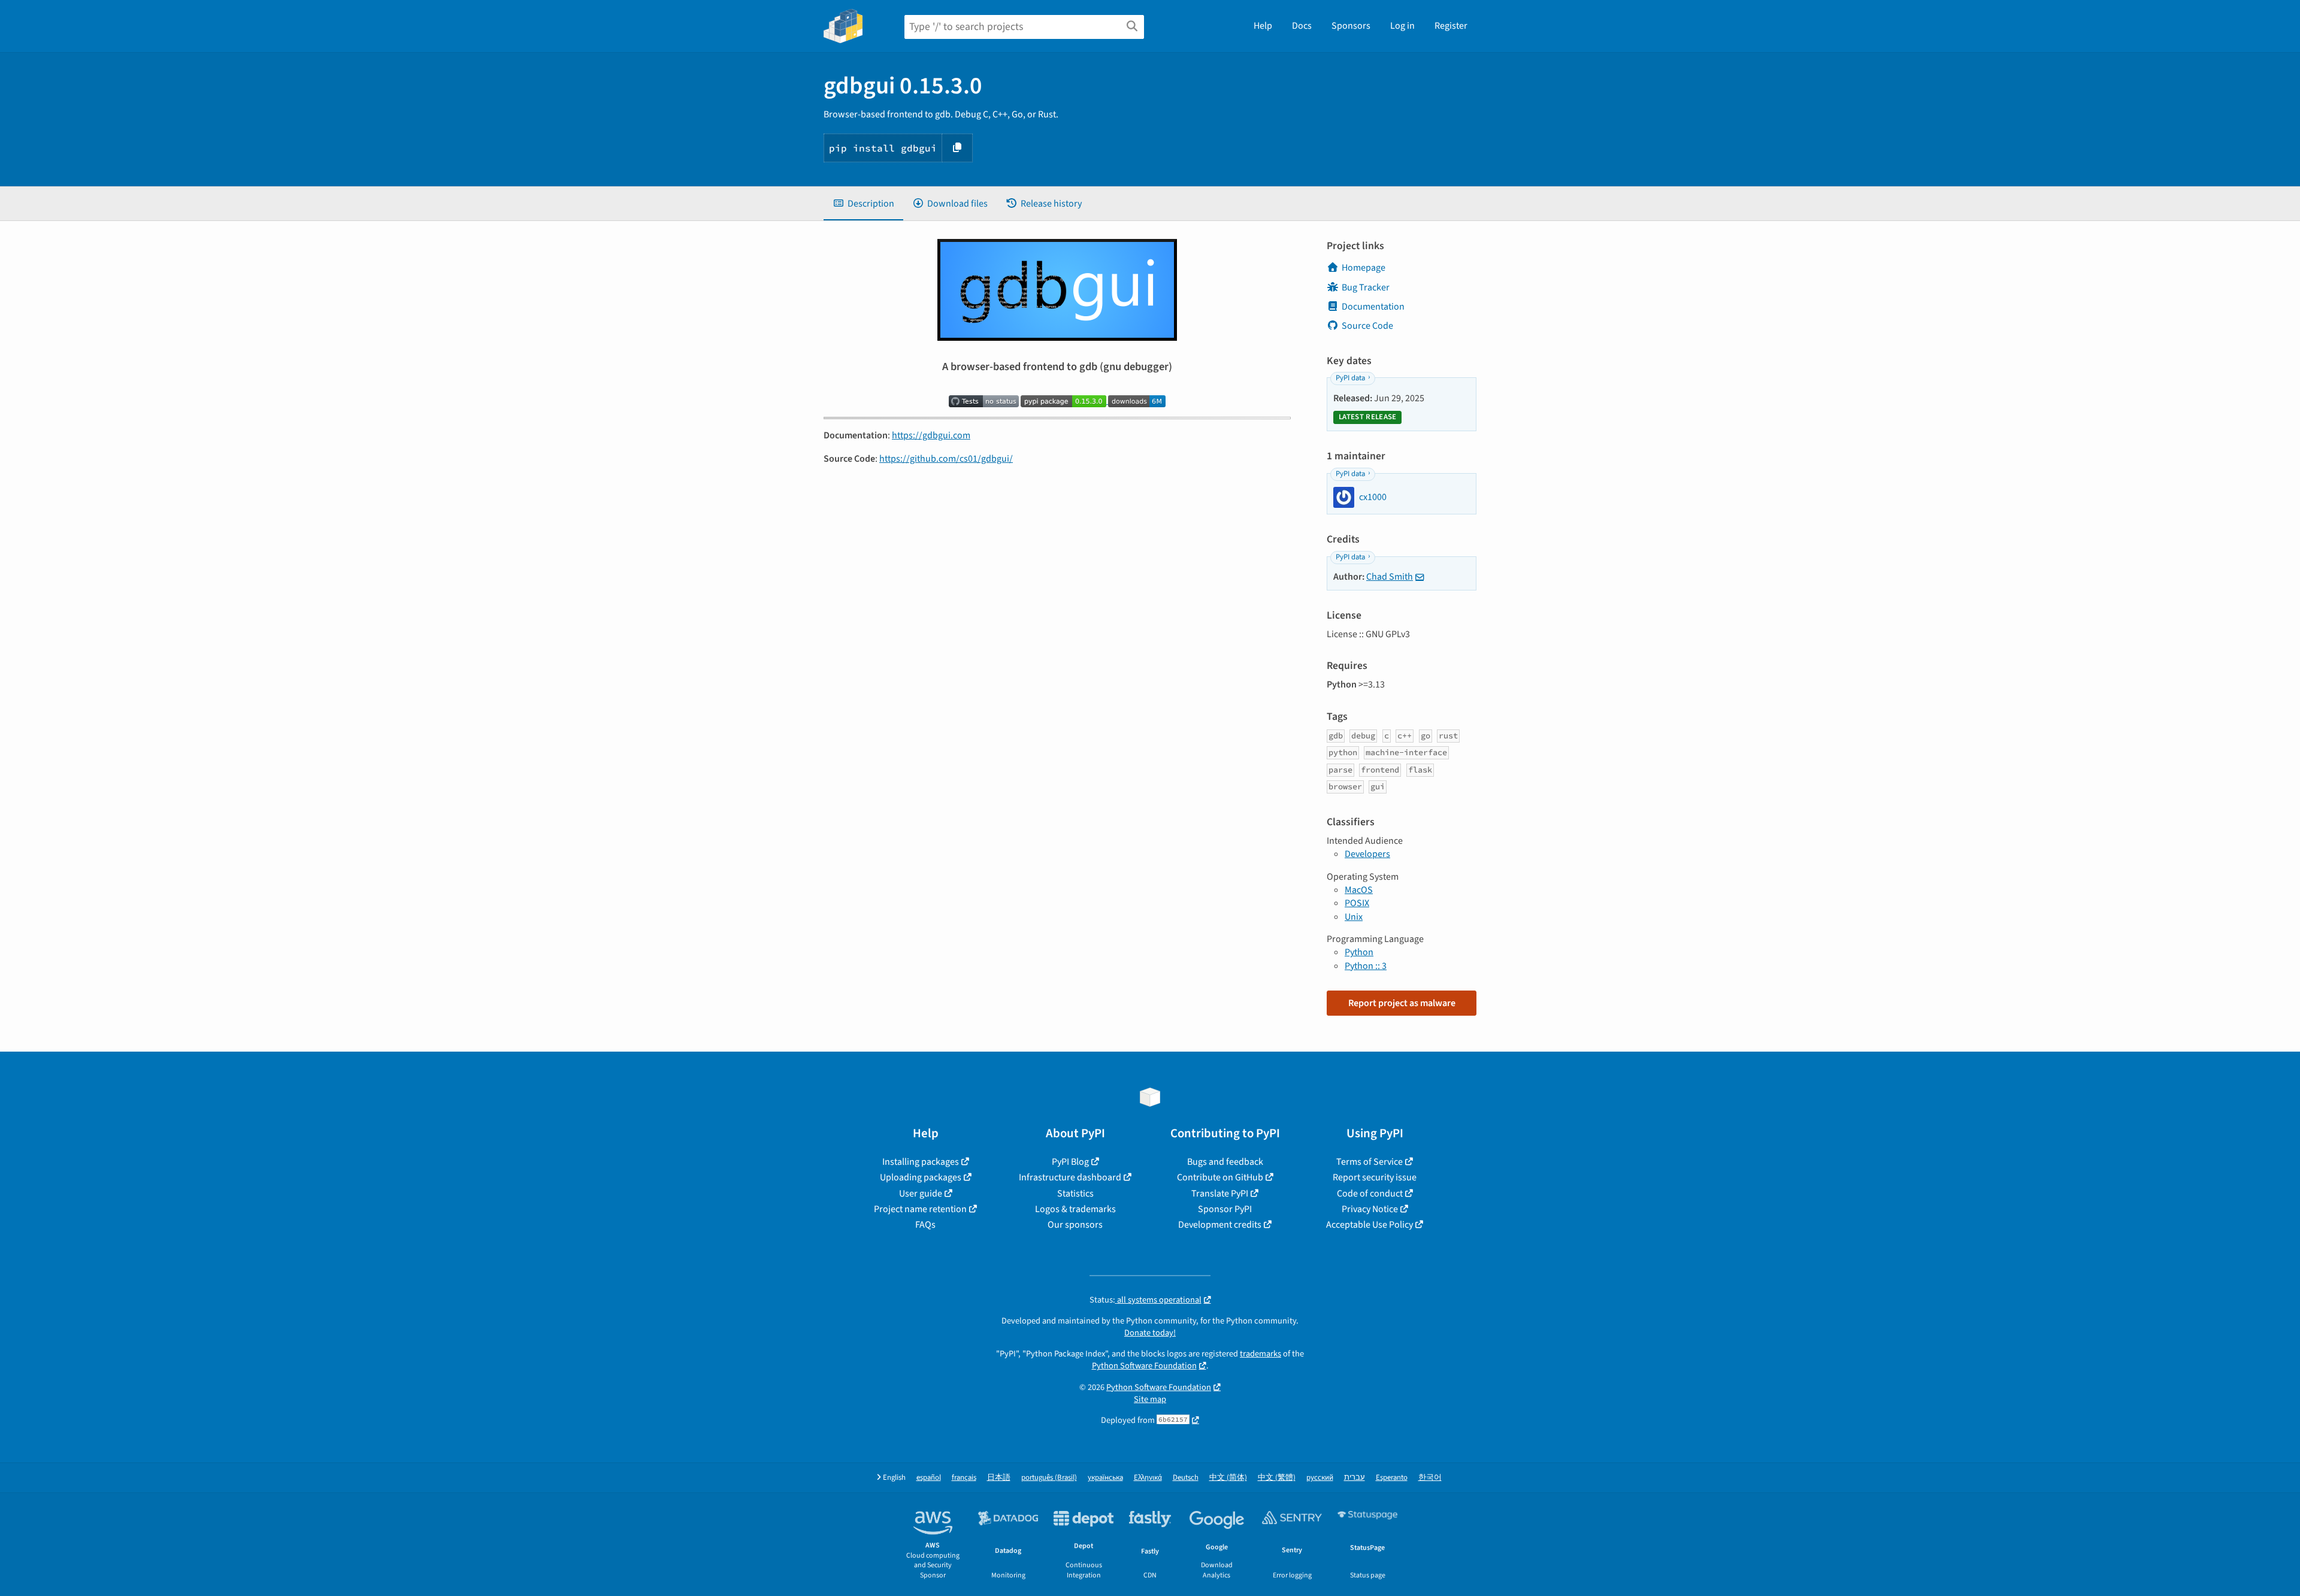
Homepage (1364, 268)
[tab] (863, 204)
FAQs (925, 1225)
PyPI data (1350, 378)
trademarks (1261, 1354)
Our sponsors (1075, 1225)
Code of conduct (1370, 1194)
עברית (1355, 1478)
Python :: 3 (1366, 966)
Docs (1302, 26)
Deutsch (1186, 1478)
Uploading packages (921, 1177)
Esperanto (1392, 1478)
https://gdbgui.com (931, 435)
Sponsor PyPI (1225, 1209)
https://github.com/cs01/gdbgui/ (946, 459)
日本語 (999, 1478)
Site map (1150, 1399)
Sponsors (1351, 26)
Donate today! (1150, 1333)
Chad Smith (1390, 577)
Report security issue (1375, 1177)
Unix (1354, 917)
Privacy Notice (1370, 1209)
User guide (921, 1194)
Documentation (1373, 307)
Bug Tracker (1366, 287)
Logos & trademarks (1075, 1209)
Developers (1367, 854)
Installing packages (921, 1162)
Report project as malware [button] (1402, 1003)
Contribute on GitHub (1220, 1177)
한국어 (1430, 1478)
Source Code (1367, 326)
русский (1320, 1478)
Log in (1402, 26)
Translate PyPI (1220, 1194)
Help (1263, 26)
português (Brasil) (1049, 1478)
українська (1105, 1478)
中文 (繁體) (1277, 1478)
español (929, 1478)
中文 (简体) (1228, 1478)
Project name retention (920, 1209)
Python (1359, 952)
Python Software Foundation (1144, 1366)
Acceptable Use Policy (1370, 1225)
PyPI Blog (1070, 1162)
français (964, 1478)
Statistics (1075, 1194)
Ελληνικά (1148, 1478)
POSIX (1357, 903)
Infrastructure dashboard (1070, 1177)
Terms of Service (1370, 1162)
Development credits (1220, 1225)
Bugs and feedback (1225, 1162)
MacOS (1359, 890)
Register (1451, 26)
